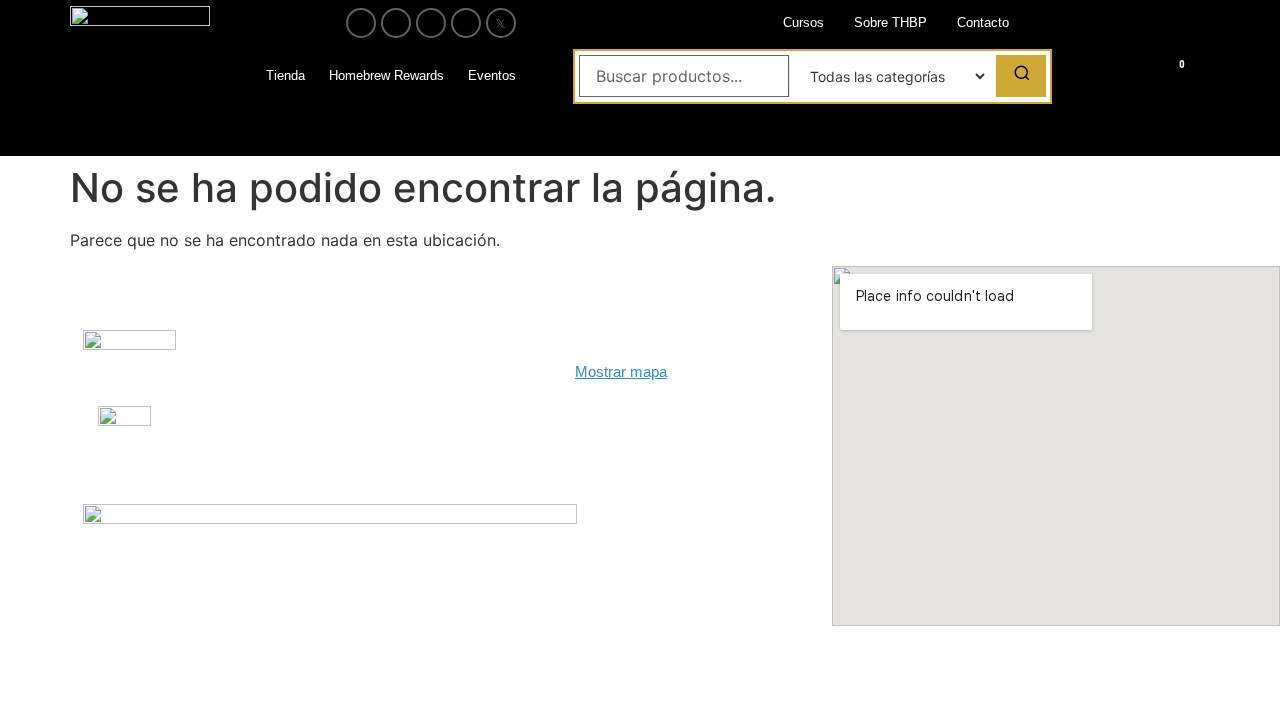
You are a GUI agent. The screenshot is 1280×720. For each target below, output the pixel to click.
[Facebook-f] (361, 23)
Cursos (803, 22)
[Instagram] (396, 23)
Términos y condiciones (402, 426)
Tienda (285, 75)
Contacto (983, 22)
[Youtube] (431, 23)
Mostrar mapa (621, 371)
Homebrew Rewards (386, 75)
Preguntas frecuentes (211, 427)
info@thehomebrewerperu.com (676, 460)
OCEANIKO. (671, 585)
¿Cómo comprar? (383, 360)
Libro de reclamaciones (232, 352)
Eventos (492, 75)
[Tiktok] (466, 23)
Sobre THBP (890, 22)
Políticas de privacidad (399, 393)
